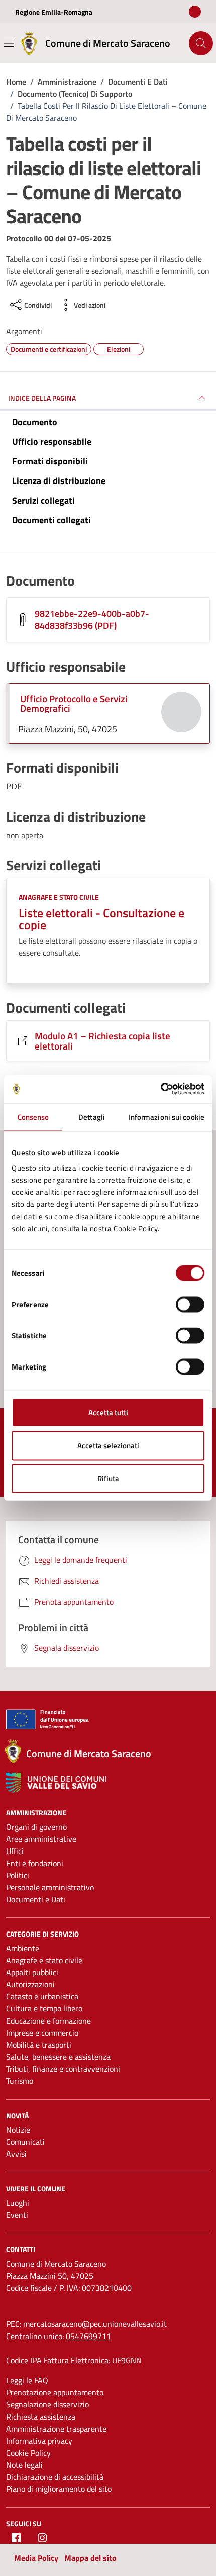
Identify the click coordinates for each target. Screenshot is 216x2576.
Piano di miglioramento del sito (59, 2489)
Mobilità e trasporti (39, 2045)
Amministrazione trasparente (56, 2429)
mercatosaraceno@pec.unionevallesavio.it (95, 2324)
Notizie (18, 2130)
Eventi (17, 2215)
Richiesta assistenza (41, 2417)
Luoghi (18, 2203)
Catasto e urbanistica (42, 1996)
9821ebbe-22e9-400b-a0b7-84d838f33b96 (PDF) (92, 620)
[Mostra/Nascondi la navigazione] (9, 43)
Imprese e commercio (42, 2033)
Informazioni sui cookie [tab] (167, 1117)
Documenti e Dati (36, 1899)
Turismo (20, 2081)
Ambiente (23, 1948)
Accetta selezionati (108, 1445)
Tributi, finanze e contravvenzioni (63, 2069)
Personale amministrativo (50, 1887)
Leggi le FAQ (27, 2380)
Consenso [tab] (33, 1117)
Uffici (15, 1851)
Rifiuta (108, 1478)
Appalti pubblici (32, 1972)
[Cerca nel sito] (201, 43)
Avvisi (16, 2154)
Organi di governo (36, 1827)
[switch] (190, 1305)
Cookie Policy (28, 2453)
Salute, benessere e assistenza (58, 2057)
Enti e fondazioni (35, 1863)
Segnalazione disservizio (47, 2404)
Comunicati (25, 2142)
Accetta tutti (108, 1413)
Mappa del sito (90, 2558)
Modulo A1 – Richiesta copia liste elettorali (102, 1040)
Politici (18, 1875)
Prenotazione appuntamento (55, 2392)
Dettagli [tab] (92, 1117)
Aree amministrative (41, 1839)
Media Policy (36, 2558)
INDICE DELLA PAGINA (42, 398)
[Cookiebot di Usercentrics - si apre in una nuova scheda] (160, 1089)
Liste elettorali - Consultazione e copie (101, 919)
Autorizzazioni (30, 1984)
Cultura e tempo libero (44, 2008)
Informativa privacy (39, 2441)
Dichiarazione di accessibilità (55, 2477)
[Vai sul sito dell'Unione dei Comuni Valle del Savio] (56, 1783)
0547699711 (88, 2336)
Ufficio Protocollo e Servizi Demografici (74, 703)
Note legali (24, 2465)
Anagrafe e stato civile (59, 897)
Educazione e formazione (48, 2021)
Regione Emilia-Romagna (54, 12)
